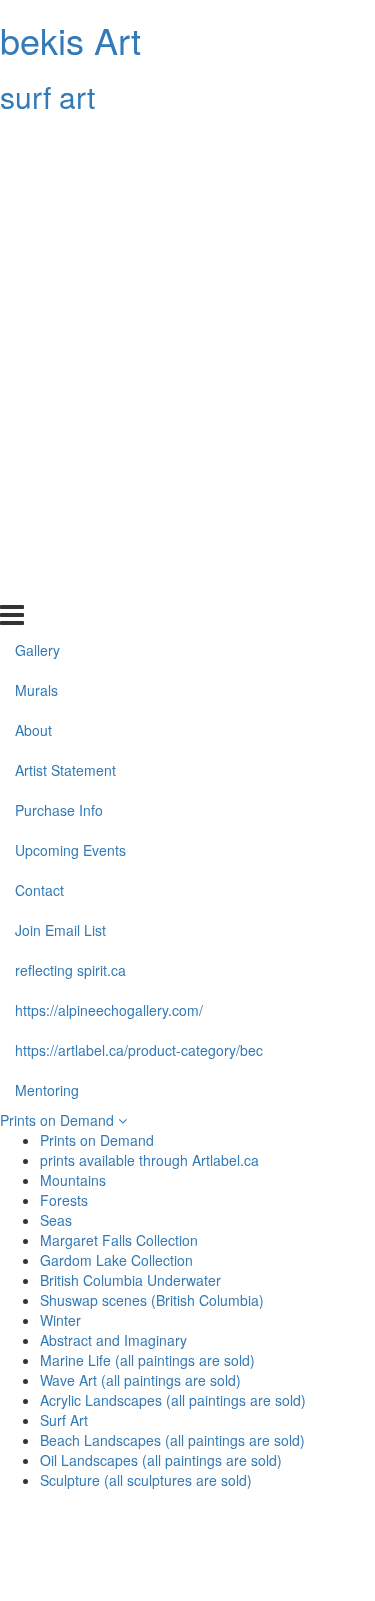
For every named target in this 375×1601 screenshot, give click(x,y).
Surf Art (64, 1420)
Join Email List (60, 422)
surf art (47, 96)
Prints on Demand (59, 1120)
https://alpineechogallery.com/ (109, 502)
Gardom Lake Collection (116, 1260)
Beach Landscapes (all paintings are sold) (172, 1440)
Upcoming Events (70, 343)
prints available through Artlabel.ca (149, 1160)
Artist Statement (65, 263)
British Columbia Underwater (130, 1280)
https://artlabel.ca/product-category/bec (139, 542)
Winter (60, 1320)
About (33, 223)
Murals (36, 183)
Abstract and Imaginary (113, 1340)
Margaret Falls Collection (119, 1240)
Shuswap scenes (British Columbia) (152, 1300)
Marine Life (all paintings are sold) (147, 1360)
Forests (64, 1200)
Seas (56, 1220)
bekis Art (70, 39)
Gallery (37, 143)
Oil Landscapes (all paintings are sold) (161, 1460)
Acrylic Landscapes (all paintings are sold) (173, 1400)
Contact (39, 383)
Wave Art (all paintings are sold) (140, 1380)
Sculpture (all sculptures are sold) (146, 1480)
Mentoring (47, 582)
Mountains (73, 1180)
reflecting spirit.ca (70, 462)
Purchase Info (59, 303)
